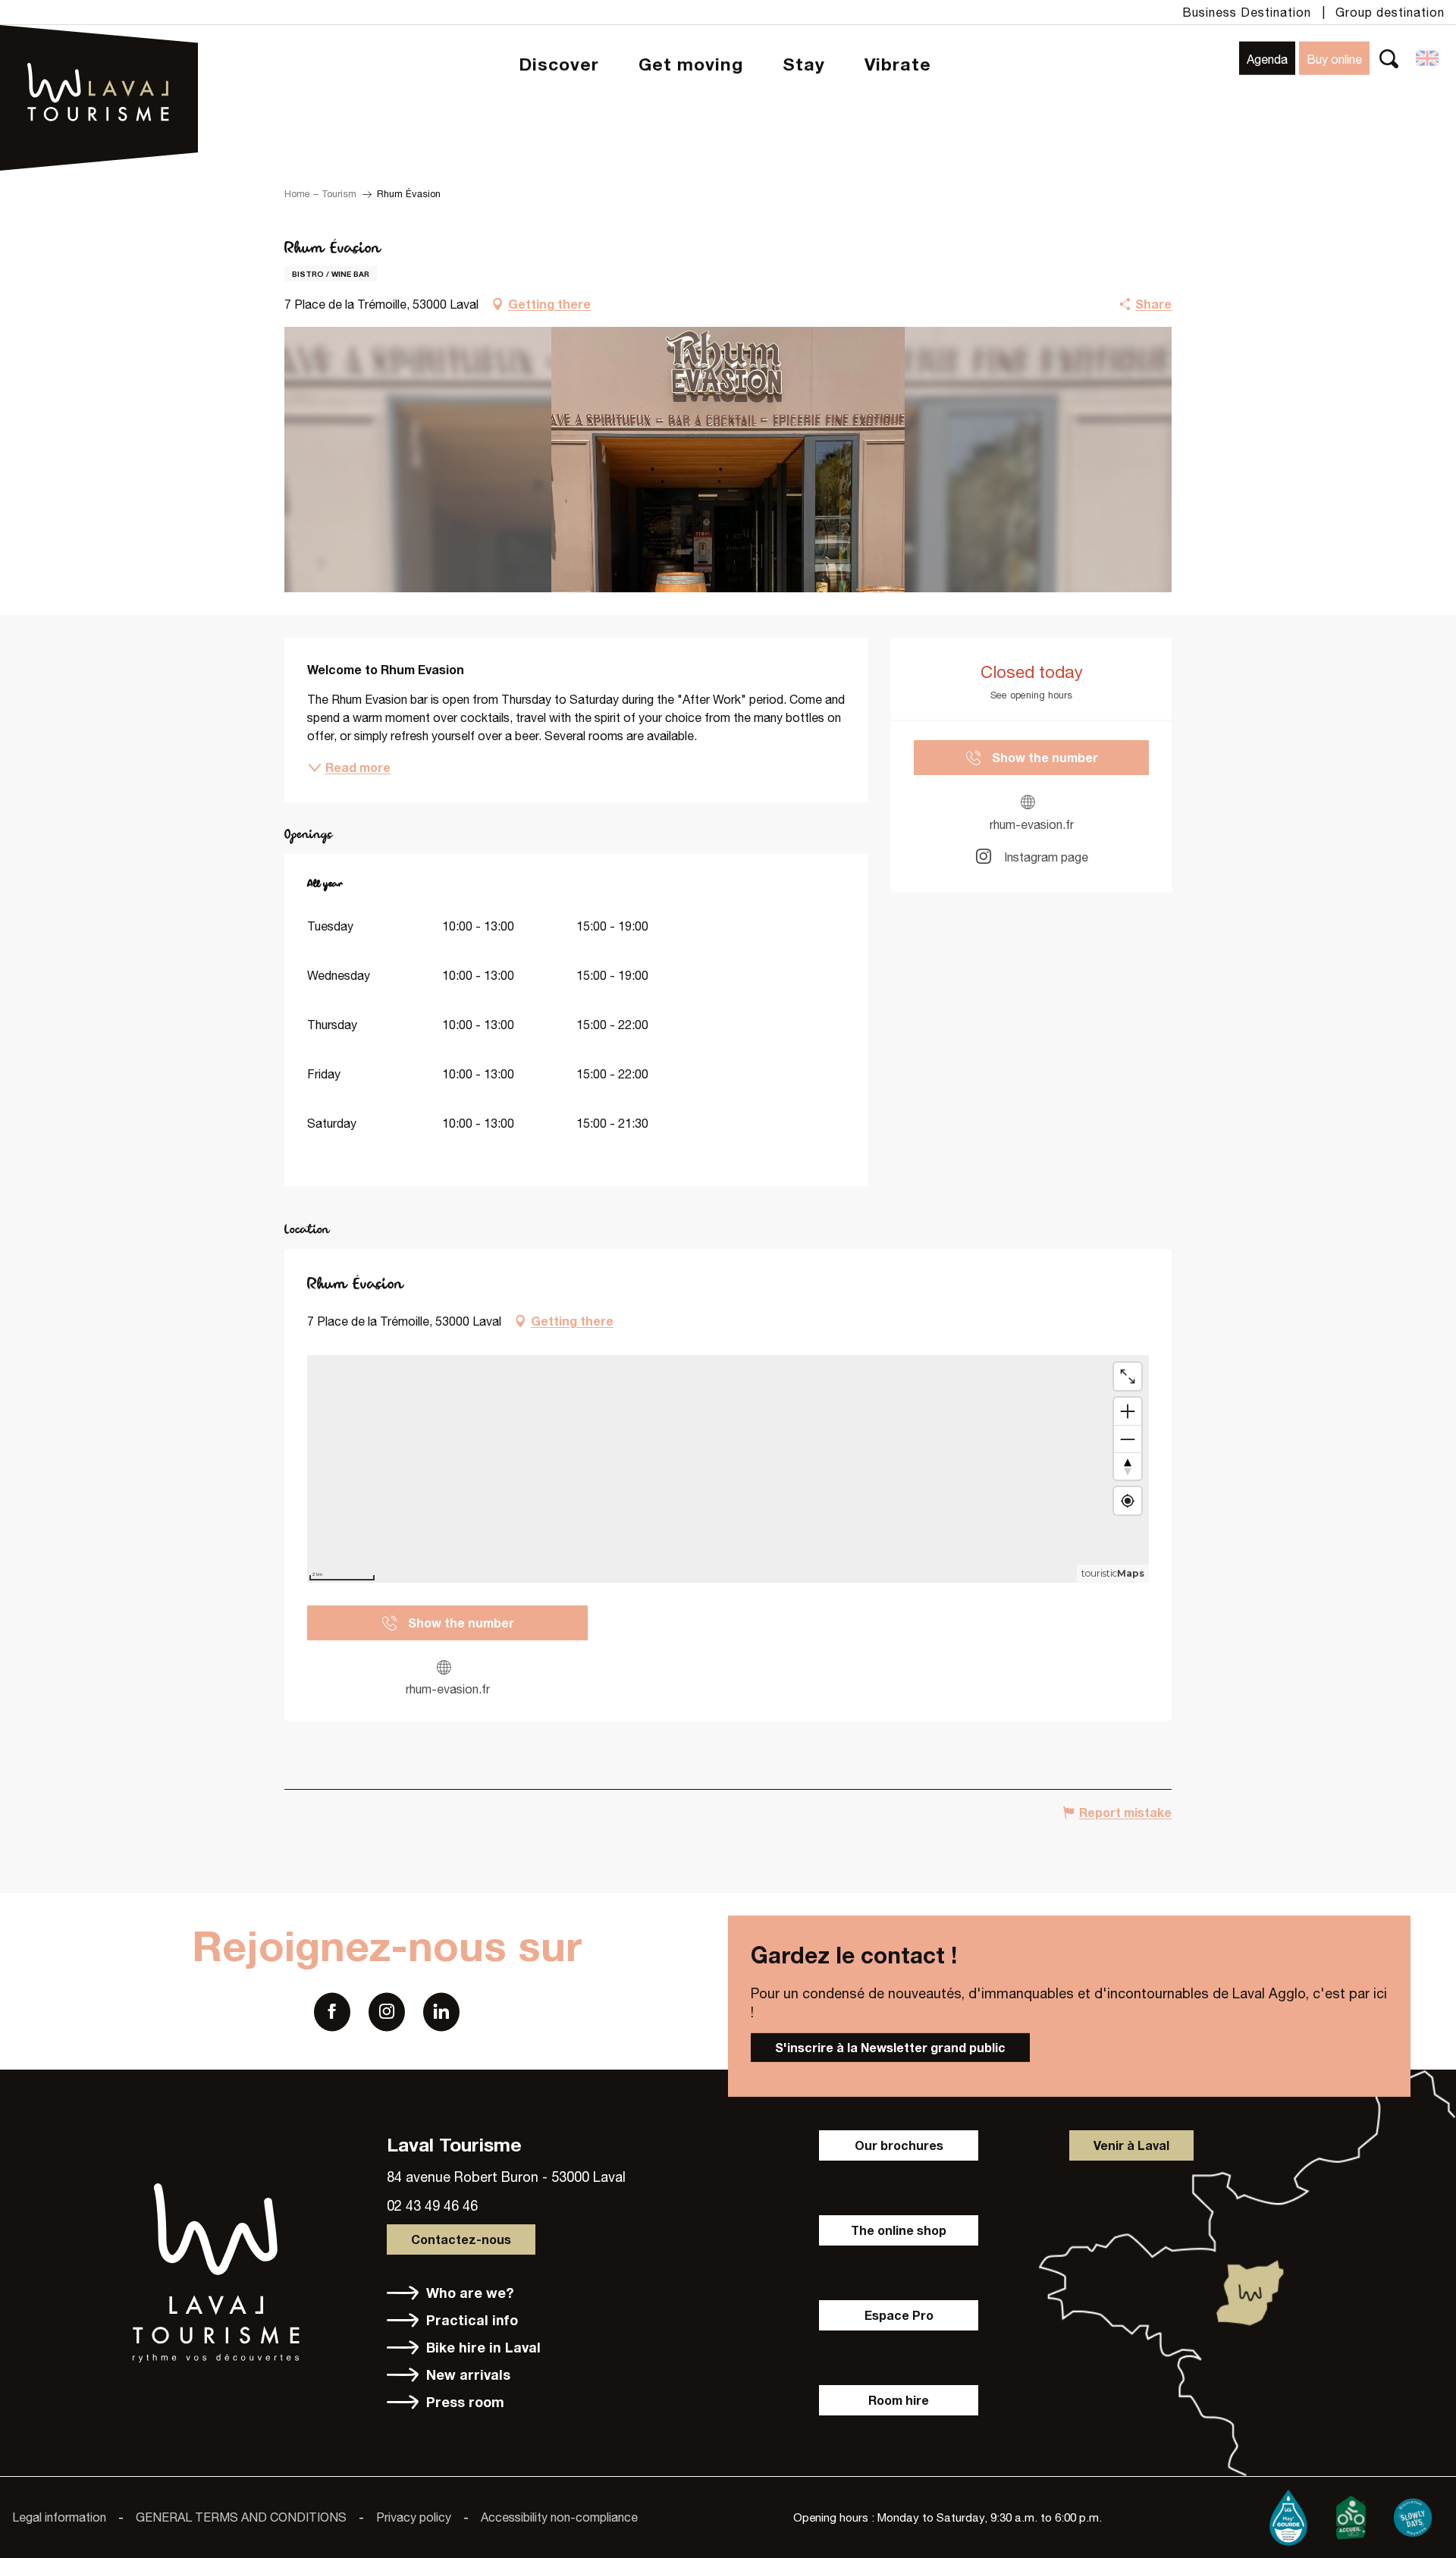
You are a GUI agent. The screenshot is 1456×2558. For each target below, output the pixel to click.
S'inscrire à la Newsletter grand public (890, 2047)
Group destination (1390, 12)
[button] (1389, 58)
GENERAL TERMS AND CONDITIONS (241, 2517)
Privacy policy (414, 2517)
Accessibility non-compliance (559, 2517)
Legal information (59, 2517)
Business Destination (1247, 12)
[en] (1428, 58)
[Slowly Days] (1413, 2514)
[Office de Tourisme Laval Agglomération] (99, 53)
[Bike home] (1351, 2514)
